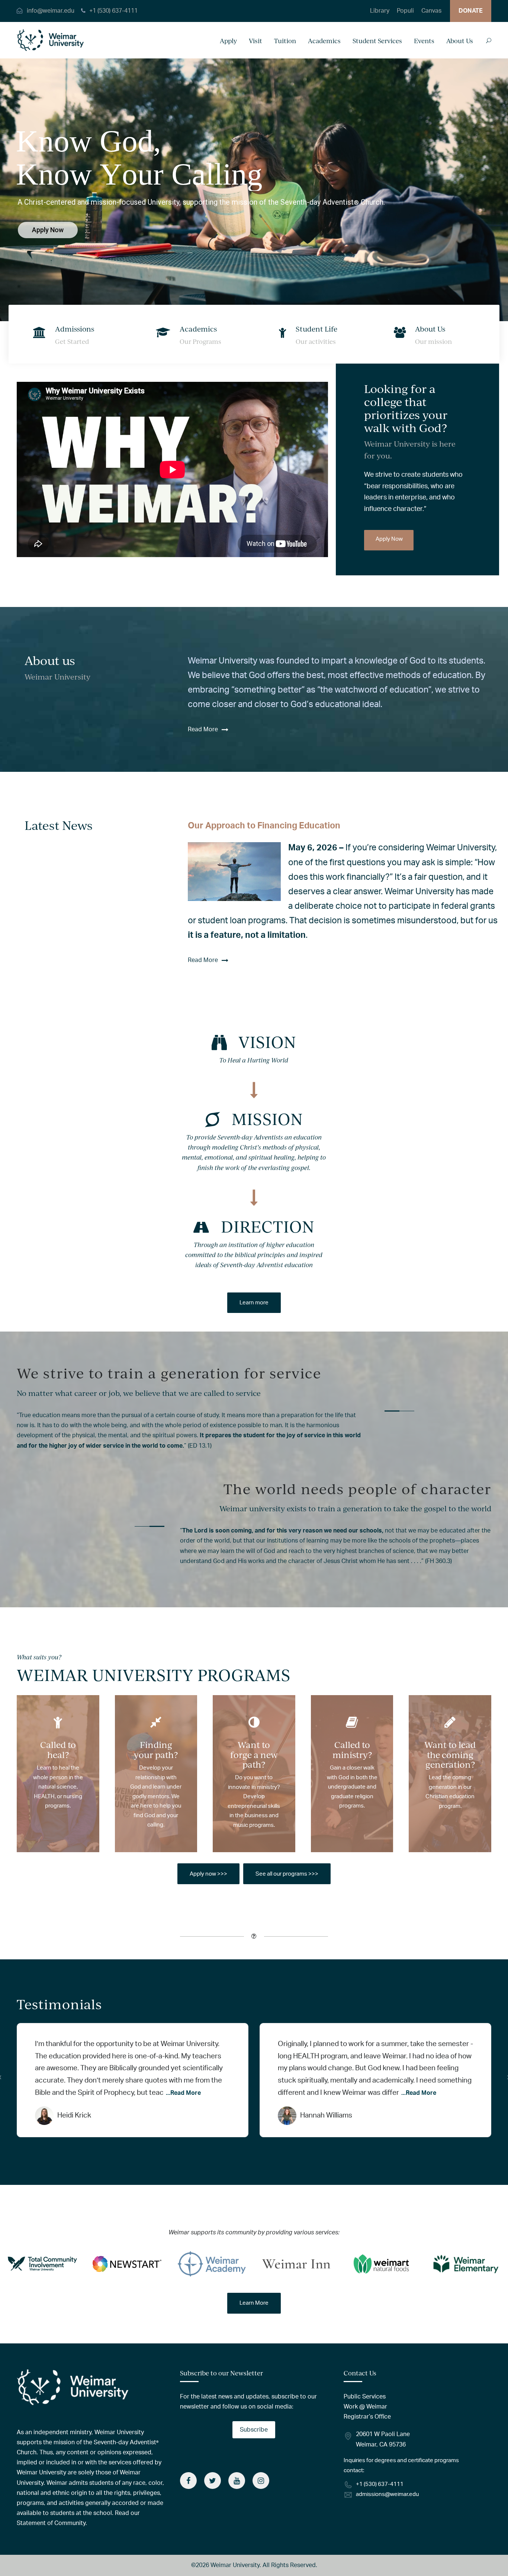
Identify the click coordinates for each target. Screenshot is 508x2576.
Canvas (431, 11)
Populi (405, 11)
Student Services (377, 41)
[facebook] (188, 2481)
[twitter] (213, 2481)
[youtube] (237, 2481)
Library (380, 11)
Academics (324, 41)
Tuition (285, 41)
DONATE (471, 11)
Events (424, 41)
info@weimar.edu (51, 11)
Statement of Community (51, 2523)
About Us (460, 41)
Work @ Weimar (365, 2407)
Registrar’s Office (367, 2417)
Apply (228, 41)
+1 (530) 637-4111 (113, 11)
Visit (255, 41)
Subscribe (254, 2430)
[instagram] (261, 2481)
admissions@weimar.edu (387, 2494)
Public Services (365, 2397)
